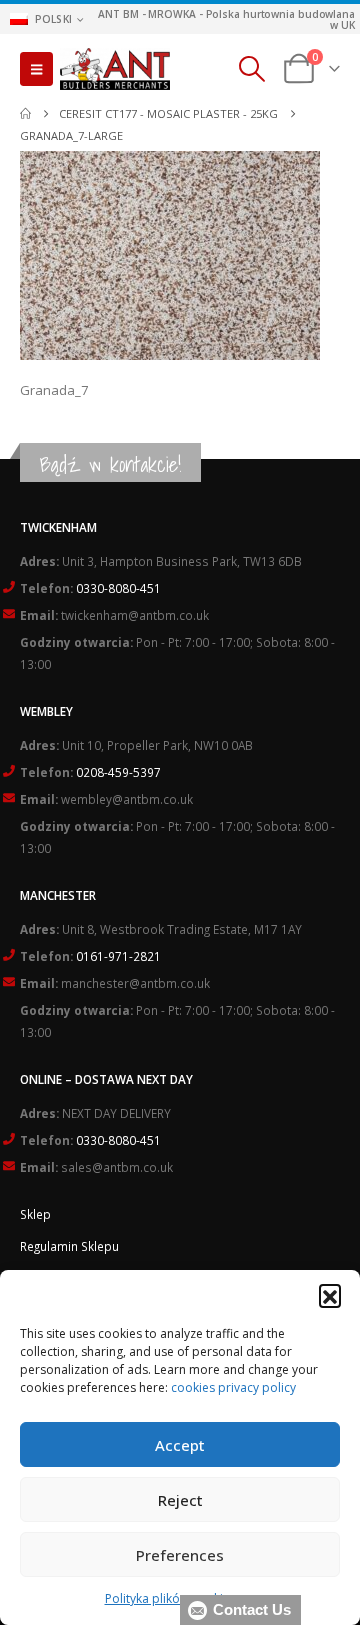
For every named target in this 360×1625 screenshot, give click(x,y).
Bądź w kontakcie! (110, 464)
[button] (330, 1295)
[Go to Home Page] (25, 114)
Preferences (180, 1555)
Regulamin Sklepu (69, 1246)
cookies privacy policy (233, 1387)
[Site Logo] (115, 69)
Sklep (35, 1214)
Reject (180, 1500)
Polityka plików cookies (170, 1598)
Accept (180, 1445)
